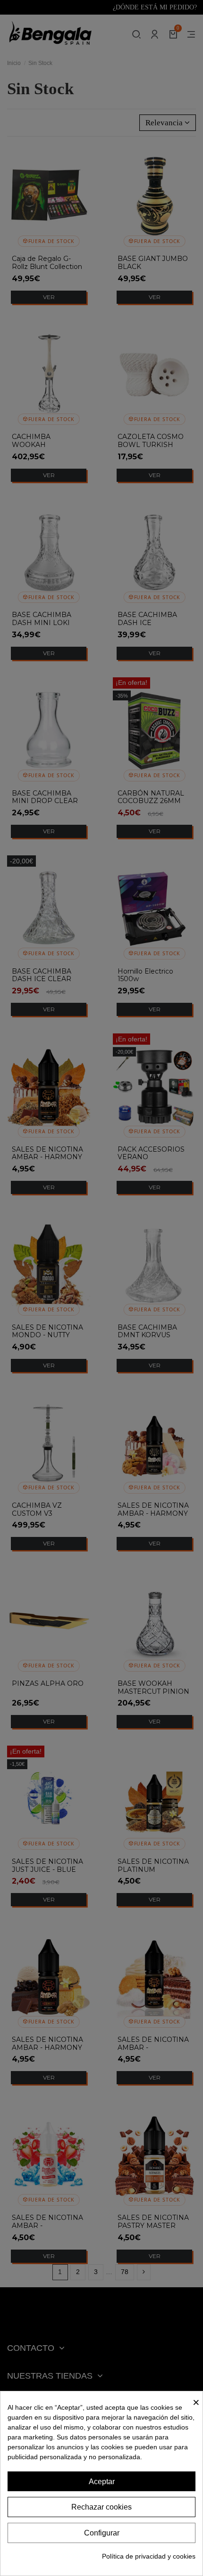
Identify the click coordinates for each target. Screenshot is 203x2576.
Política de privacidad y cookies (149, 2556)
